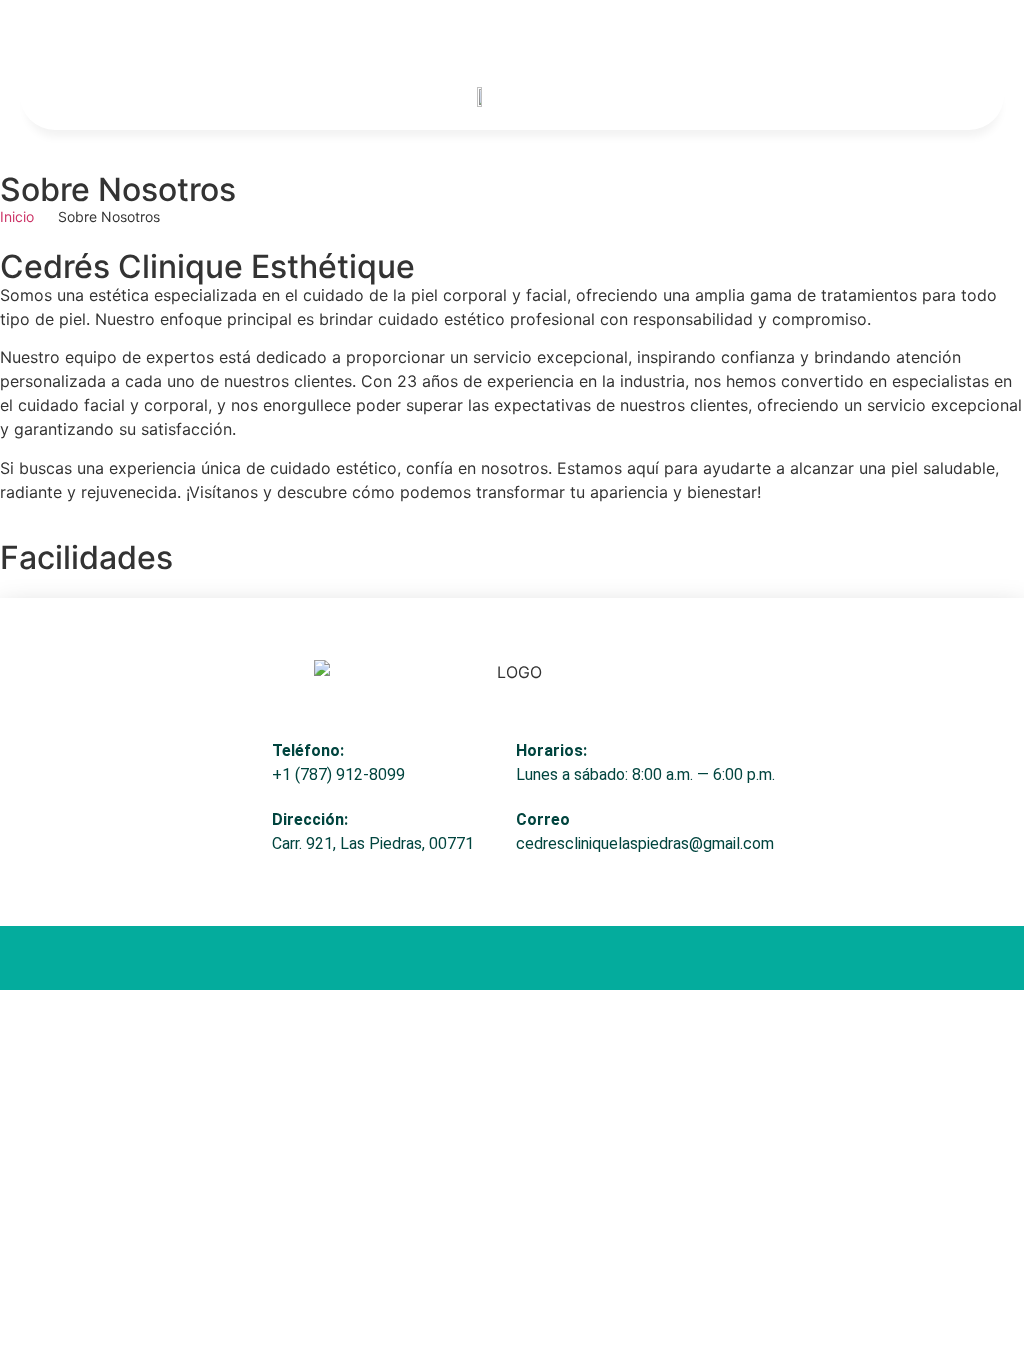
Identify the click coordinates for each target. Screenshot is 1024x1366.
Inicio (17, 216)
